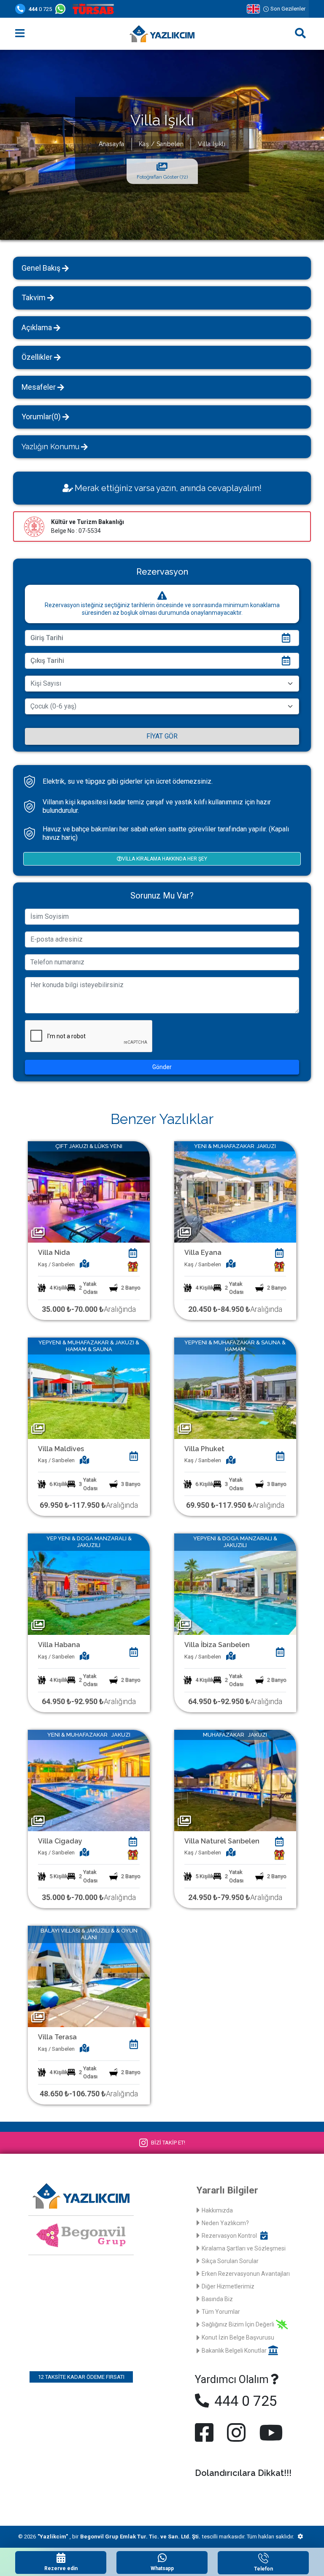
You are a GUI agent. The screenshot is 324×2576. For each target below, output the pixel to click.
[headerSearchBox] (300, 34)
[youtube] (269, 2432)
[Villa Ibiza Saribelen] (235, 1584)
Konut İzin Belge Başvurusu (238, 2337)
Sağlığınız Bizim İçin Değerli (238, 2324)
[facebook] (206, 2432)
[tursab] (95, 9)
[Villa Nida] (89, 1191)
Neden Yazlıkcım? (225, 2223)
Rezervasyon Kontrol (229, 2236)
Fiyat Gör (162, 736)
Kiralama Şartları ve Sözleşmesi (244, 2248)
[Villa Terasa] (89, 1976)
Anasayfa (112, 144)
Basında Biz (217, 2299)
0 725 (40, 9)
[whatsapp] (62, 9)
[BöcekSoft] (300, 2537)
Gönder (162, 1067)
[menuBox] (20, 34)
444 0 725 (244, 2401)
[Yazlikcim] (162, 34)
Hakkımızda (217, 2210)
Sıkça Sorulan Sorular (230, 2261)
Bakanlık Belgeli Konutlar (234, 2351)
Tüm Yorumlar (221, 2312)
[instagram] (236, 2432)
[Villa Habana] (89, 1584)
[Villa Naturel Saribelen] (235, 1780)
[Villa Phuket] (235, 1388)
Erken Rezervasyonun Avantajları (246, 2274)
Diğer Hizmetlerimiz (228, 2286)
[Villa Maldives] (89, 1388)
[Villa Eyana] (235, 1191)
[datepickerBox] (133, 1253)
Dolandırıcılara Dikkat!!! (243, 2473)
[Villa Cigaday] (89, 1780)
